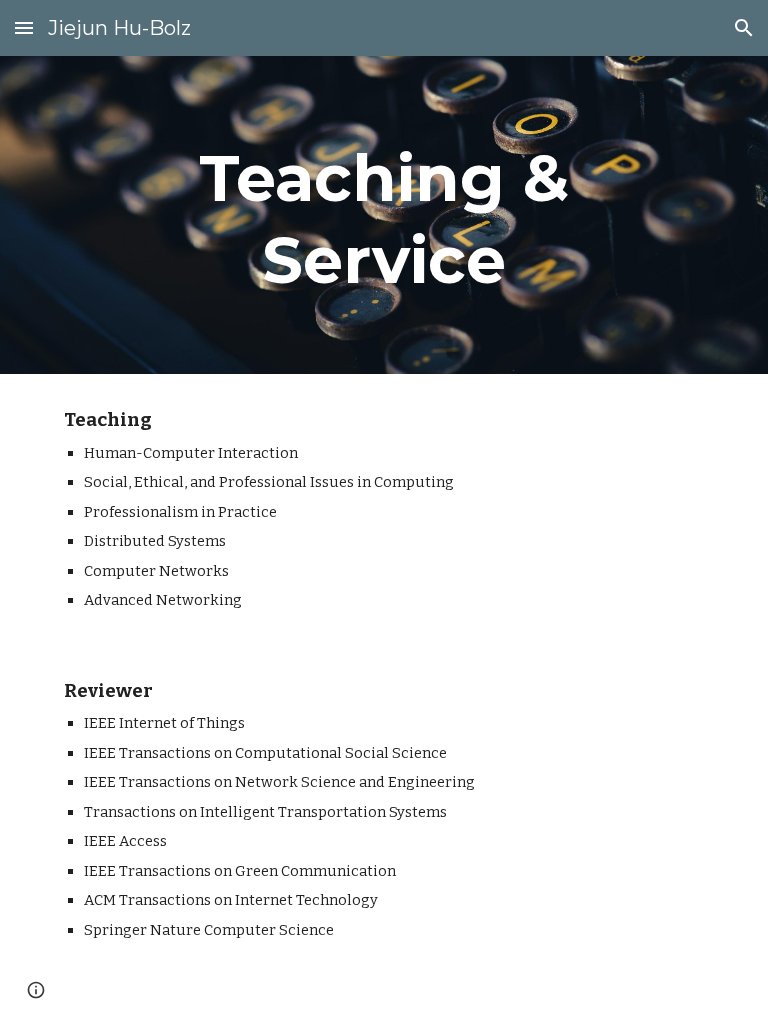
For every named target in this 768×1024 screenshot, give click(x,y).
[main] (383, 215)
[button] (24, 27)
